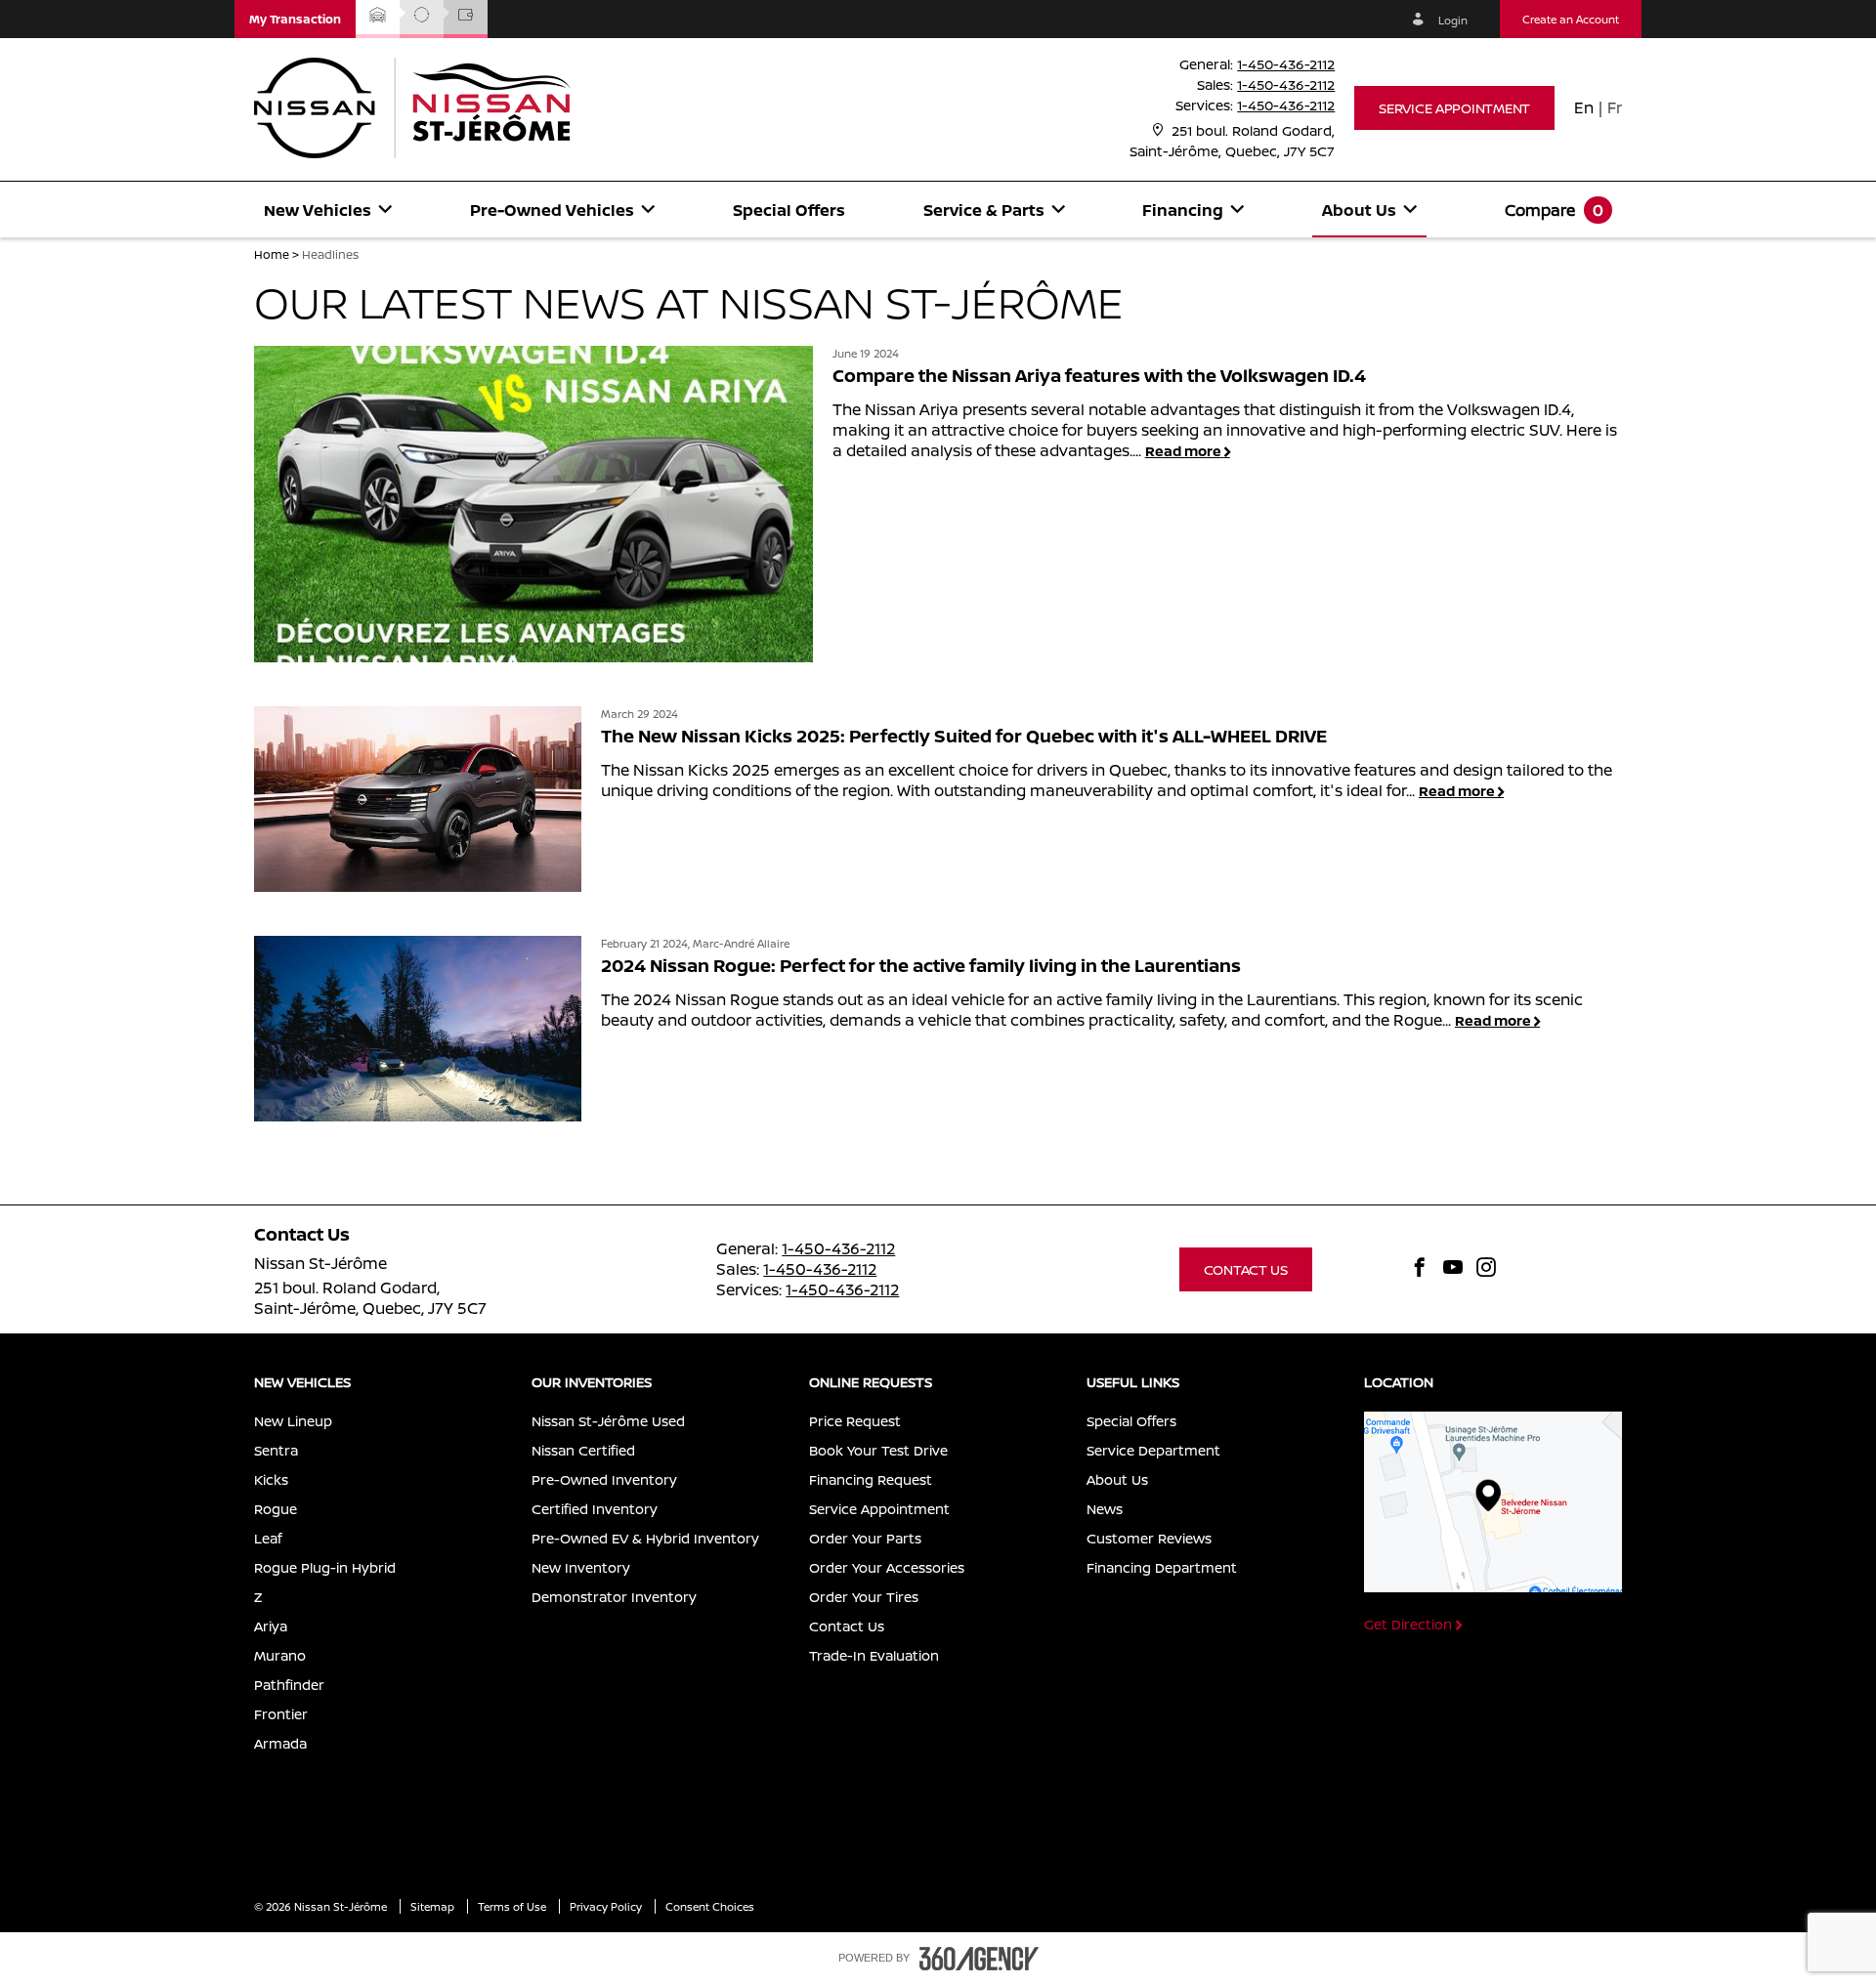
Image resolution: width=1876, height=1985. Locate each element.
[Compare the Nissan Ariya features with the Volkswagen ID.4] (533, 504)
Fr (1615, 107)
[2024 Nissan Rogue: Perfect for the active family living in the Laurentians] (418, 1029)
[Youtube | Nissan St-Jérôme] (1453, 1269)
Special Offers (789, 210)
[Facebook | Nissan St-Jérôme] (1420, 1269)
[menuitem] (328, 210)
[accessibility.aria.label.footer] (979, 1959)
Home (272, 254)
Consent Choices (710, 1906)
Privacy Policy (607, 1906)
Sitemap (434, 1906)
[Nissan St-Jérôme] (1493, 1502)
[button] (295, 19)
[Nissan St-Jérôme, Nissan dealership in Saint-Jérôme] (422, 108)
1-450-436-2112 (1286, 64)
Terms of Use (513, 1906)
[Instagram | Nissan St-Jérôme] (1486, 1269)
